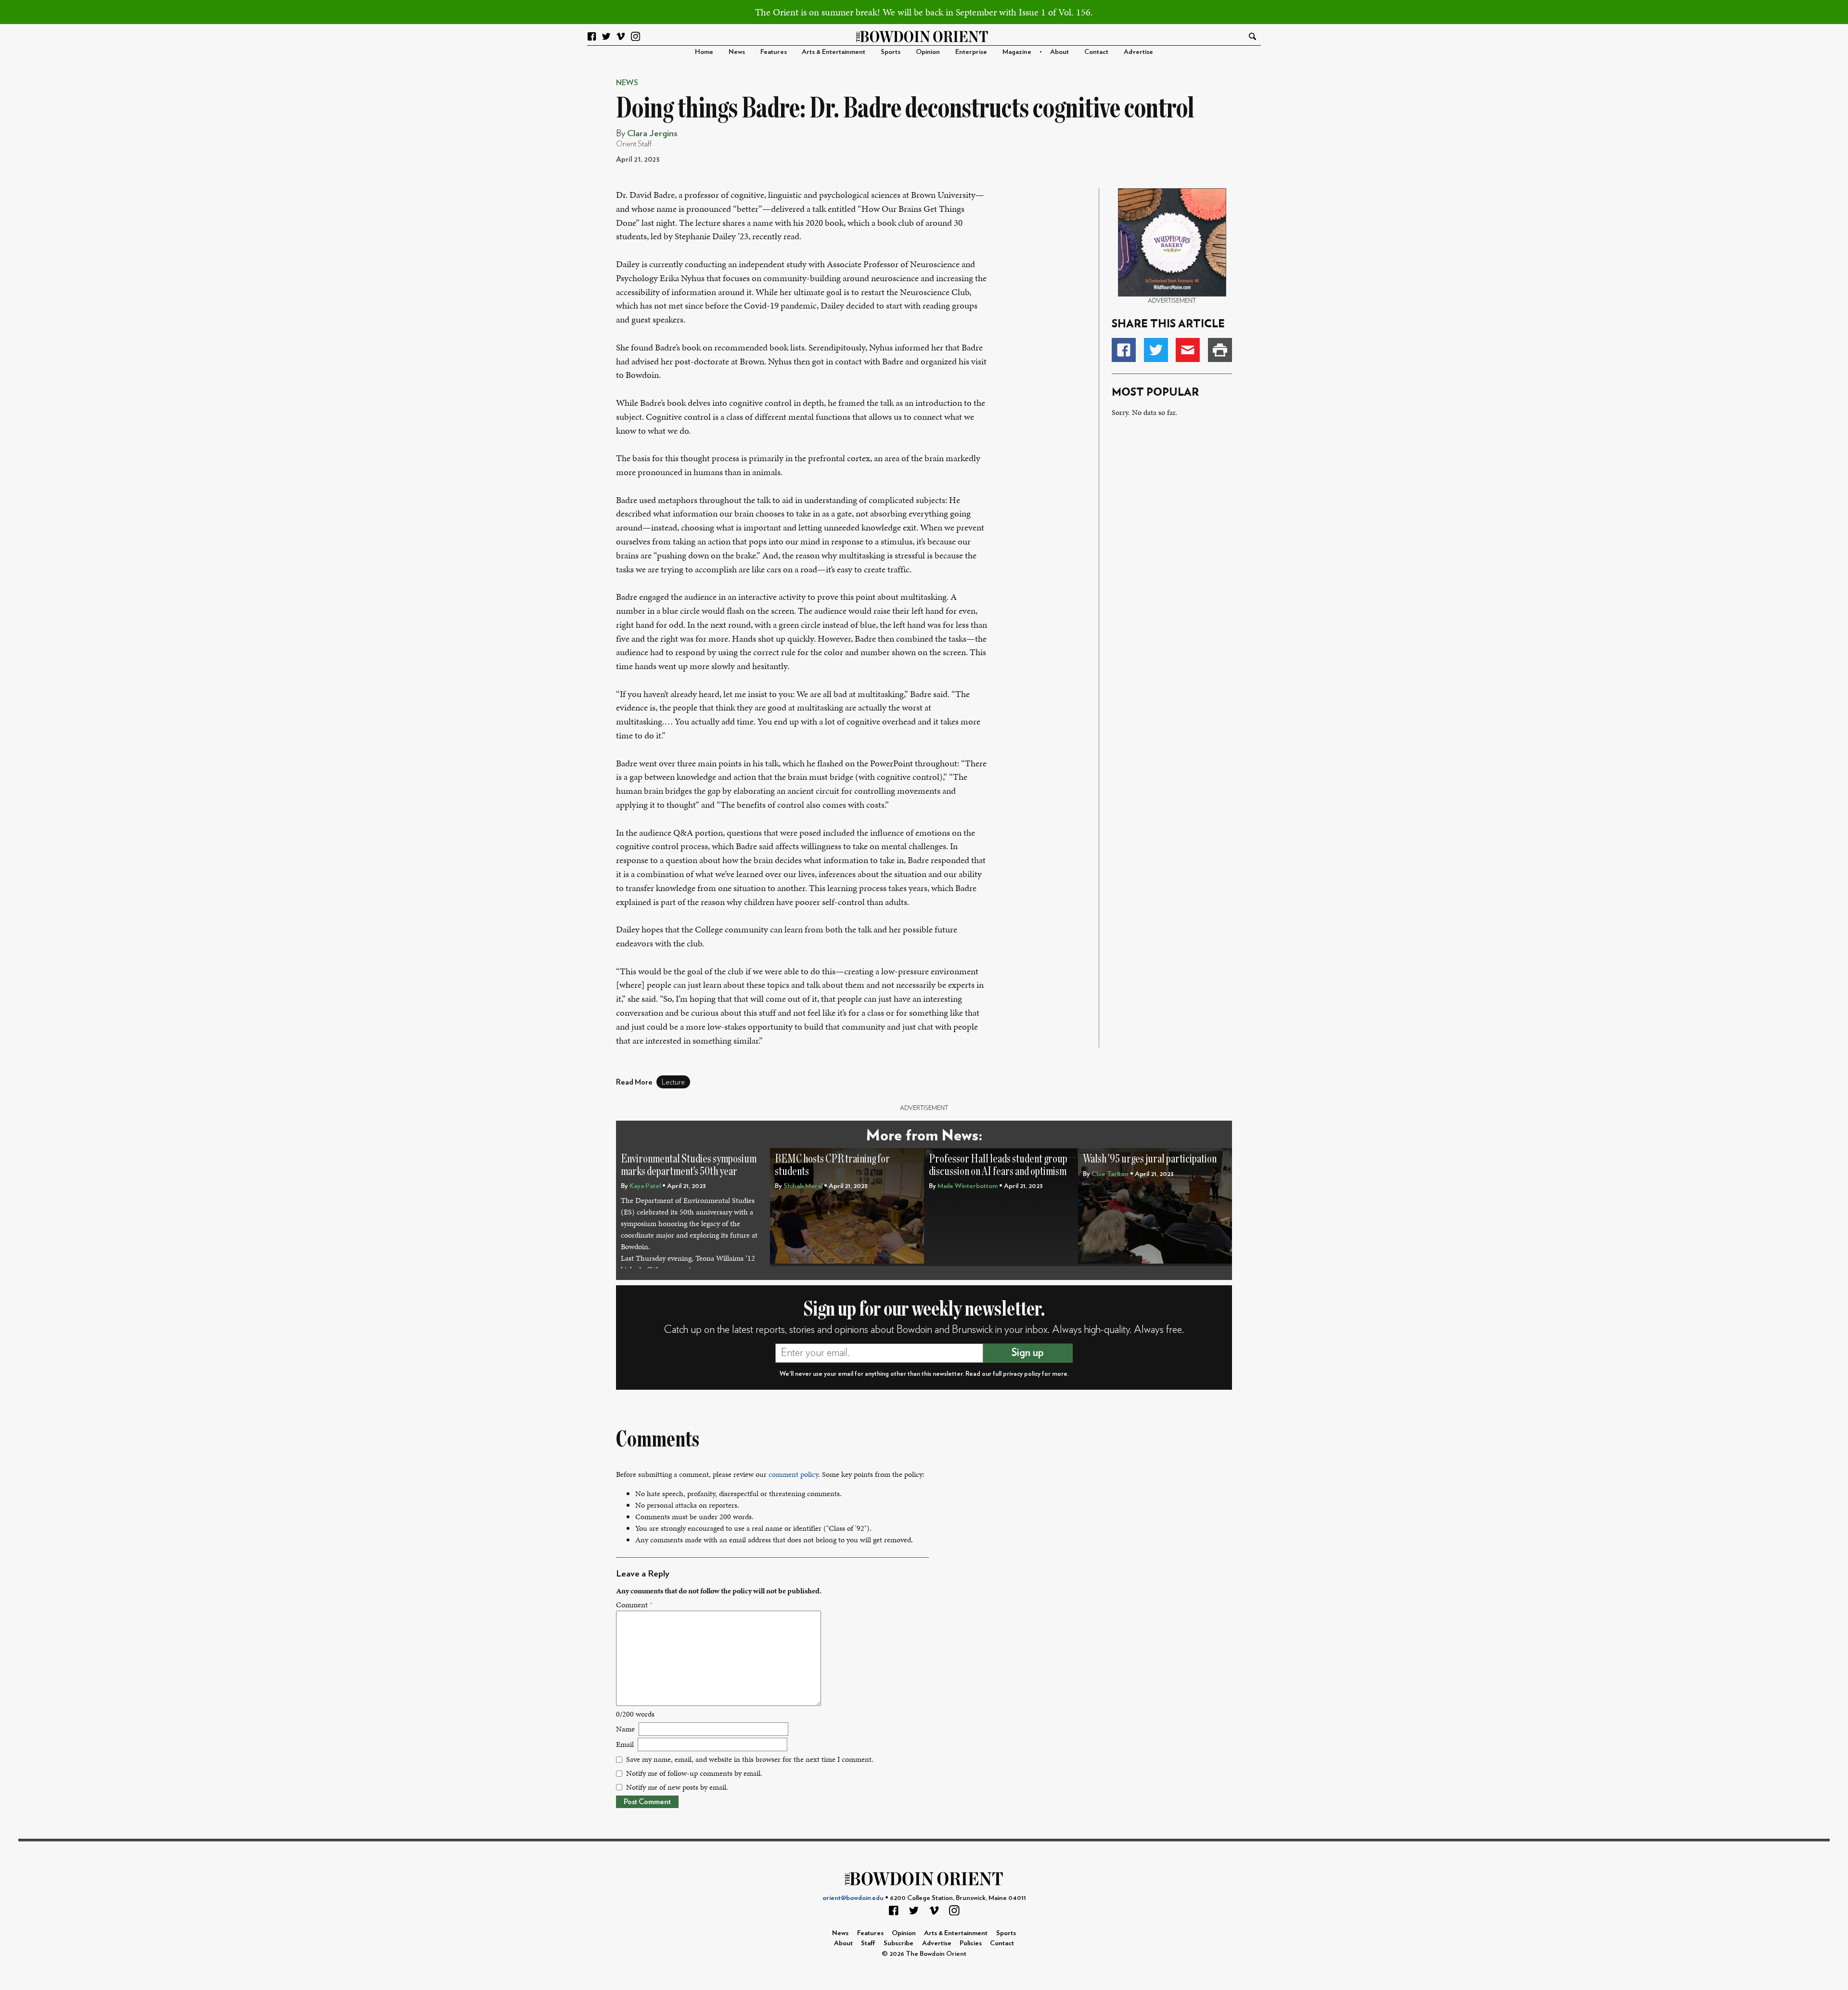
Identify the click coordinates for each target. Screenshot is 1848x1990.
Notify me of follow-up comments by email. (694, 1773)
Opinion (928, 52)
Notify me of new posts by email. (677, 1787)
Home (704, 52)
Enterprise (971, 52)
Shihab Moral (803, 1186)
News (737, 52)
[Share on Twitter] (1156, 350)
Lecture (673, 1082)
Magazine (1017, 52)
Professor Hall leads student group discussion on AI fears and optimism (998, 1165)
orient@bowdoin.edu (853, 1898)
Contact (1096, 52)
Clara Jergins (652, 134)
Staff (868, 1943)
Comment (634, 1605)
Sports (891, 52)
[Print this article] (1220, 350)
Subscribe (898, 1943)
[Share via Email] (1188, 350)
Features (774, 52)
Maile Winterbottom (968, 1186)
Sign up (1028, 1353)
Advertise (1138, 52)
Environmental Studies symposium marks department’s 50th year (689, 1165)
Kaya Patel (645, 1186)
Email (625, 1744)
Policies (971, 1943)
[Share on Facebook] (1124, 350)
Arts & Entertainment (834, 52)
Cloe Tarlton (1110, 1174)
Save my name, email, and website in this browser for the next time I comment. (750, 1759)
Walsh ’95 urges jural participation (1150, 1159)
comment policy (793, 1474)
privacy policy (1022, 1374)
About (1059, 52)
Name (625, 1729)
